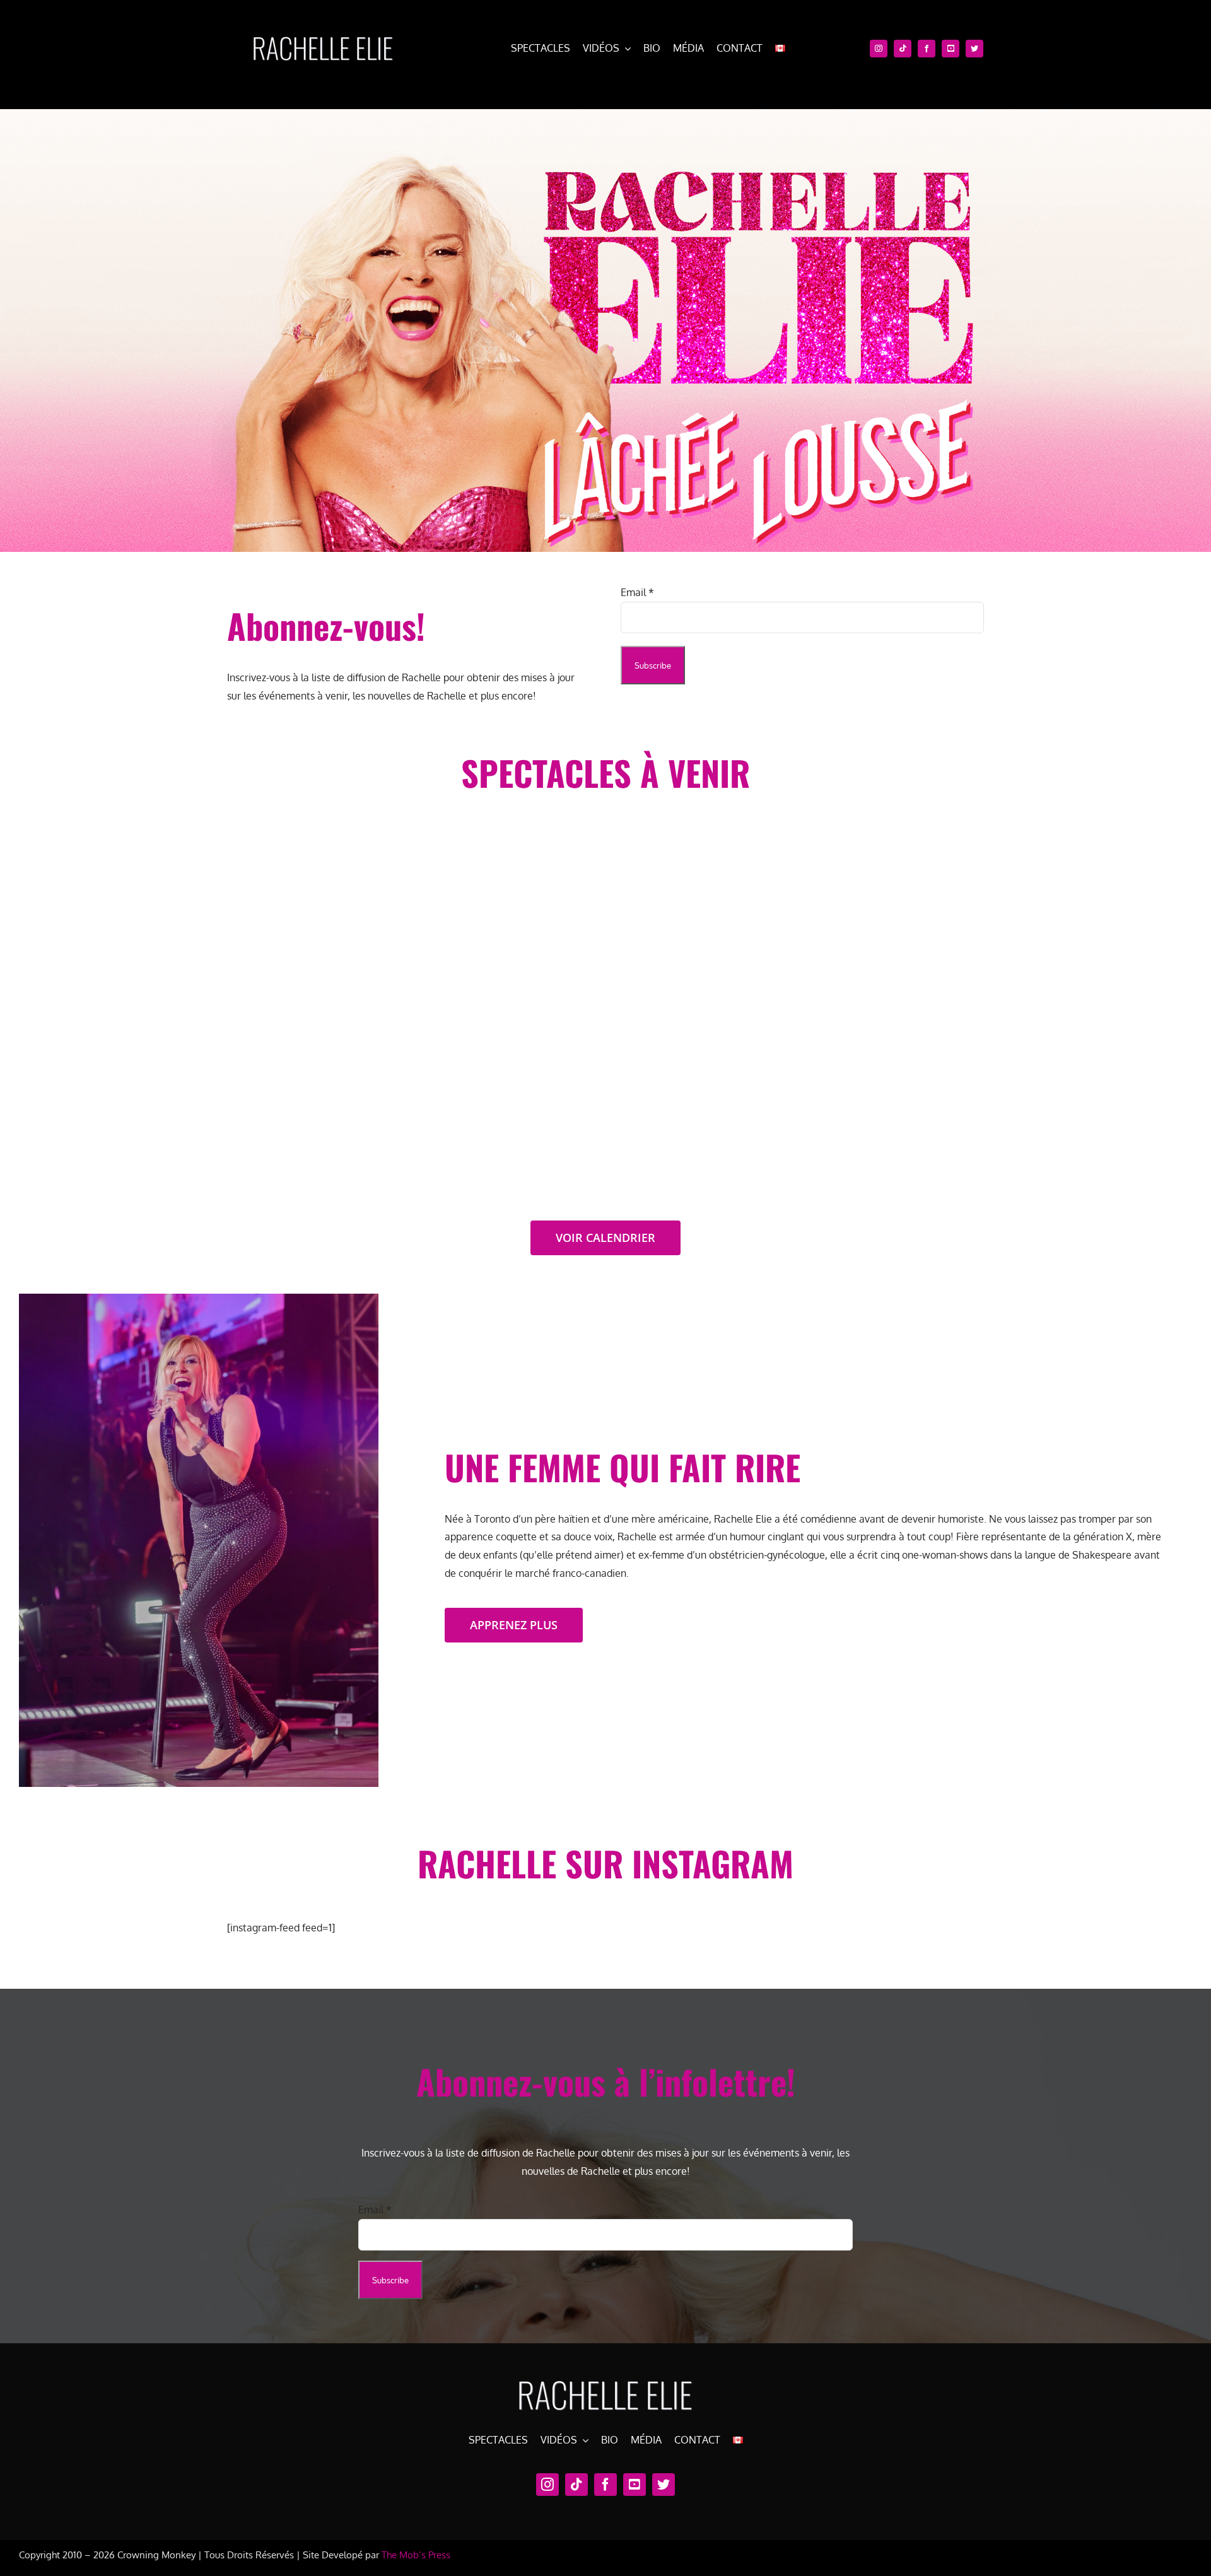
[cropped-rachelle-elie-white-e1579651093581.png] (322, 30)
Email (637, 592)
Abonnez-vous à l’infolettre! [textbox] (606, 2082)
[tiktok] (903, 49)
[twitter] (974, 49)
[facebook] (927, 49)
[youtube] (951, 49)
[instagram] (879, 49)
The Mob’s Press (416, 2555)
